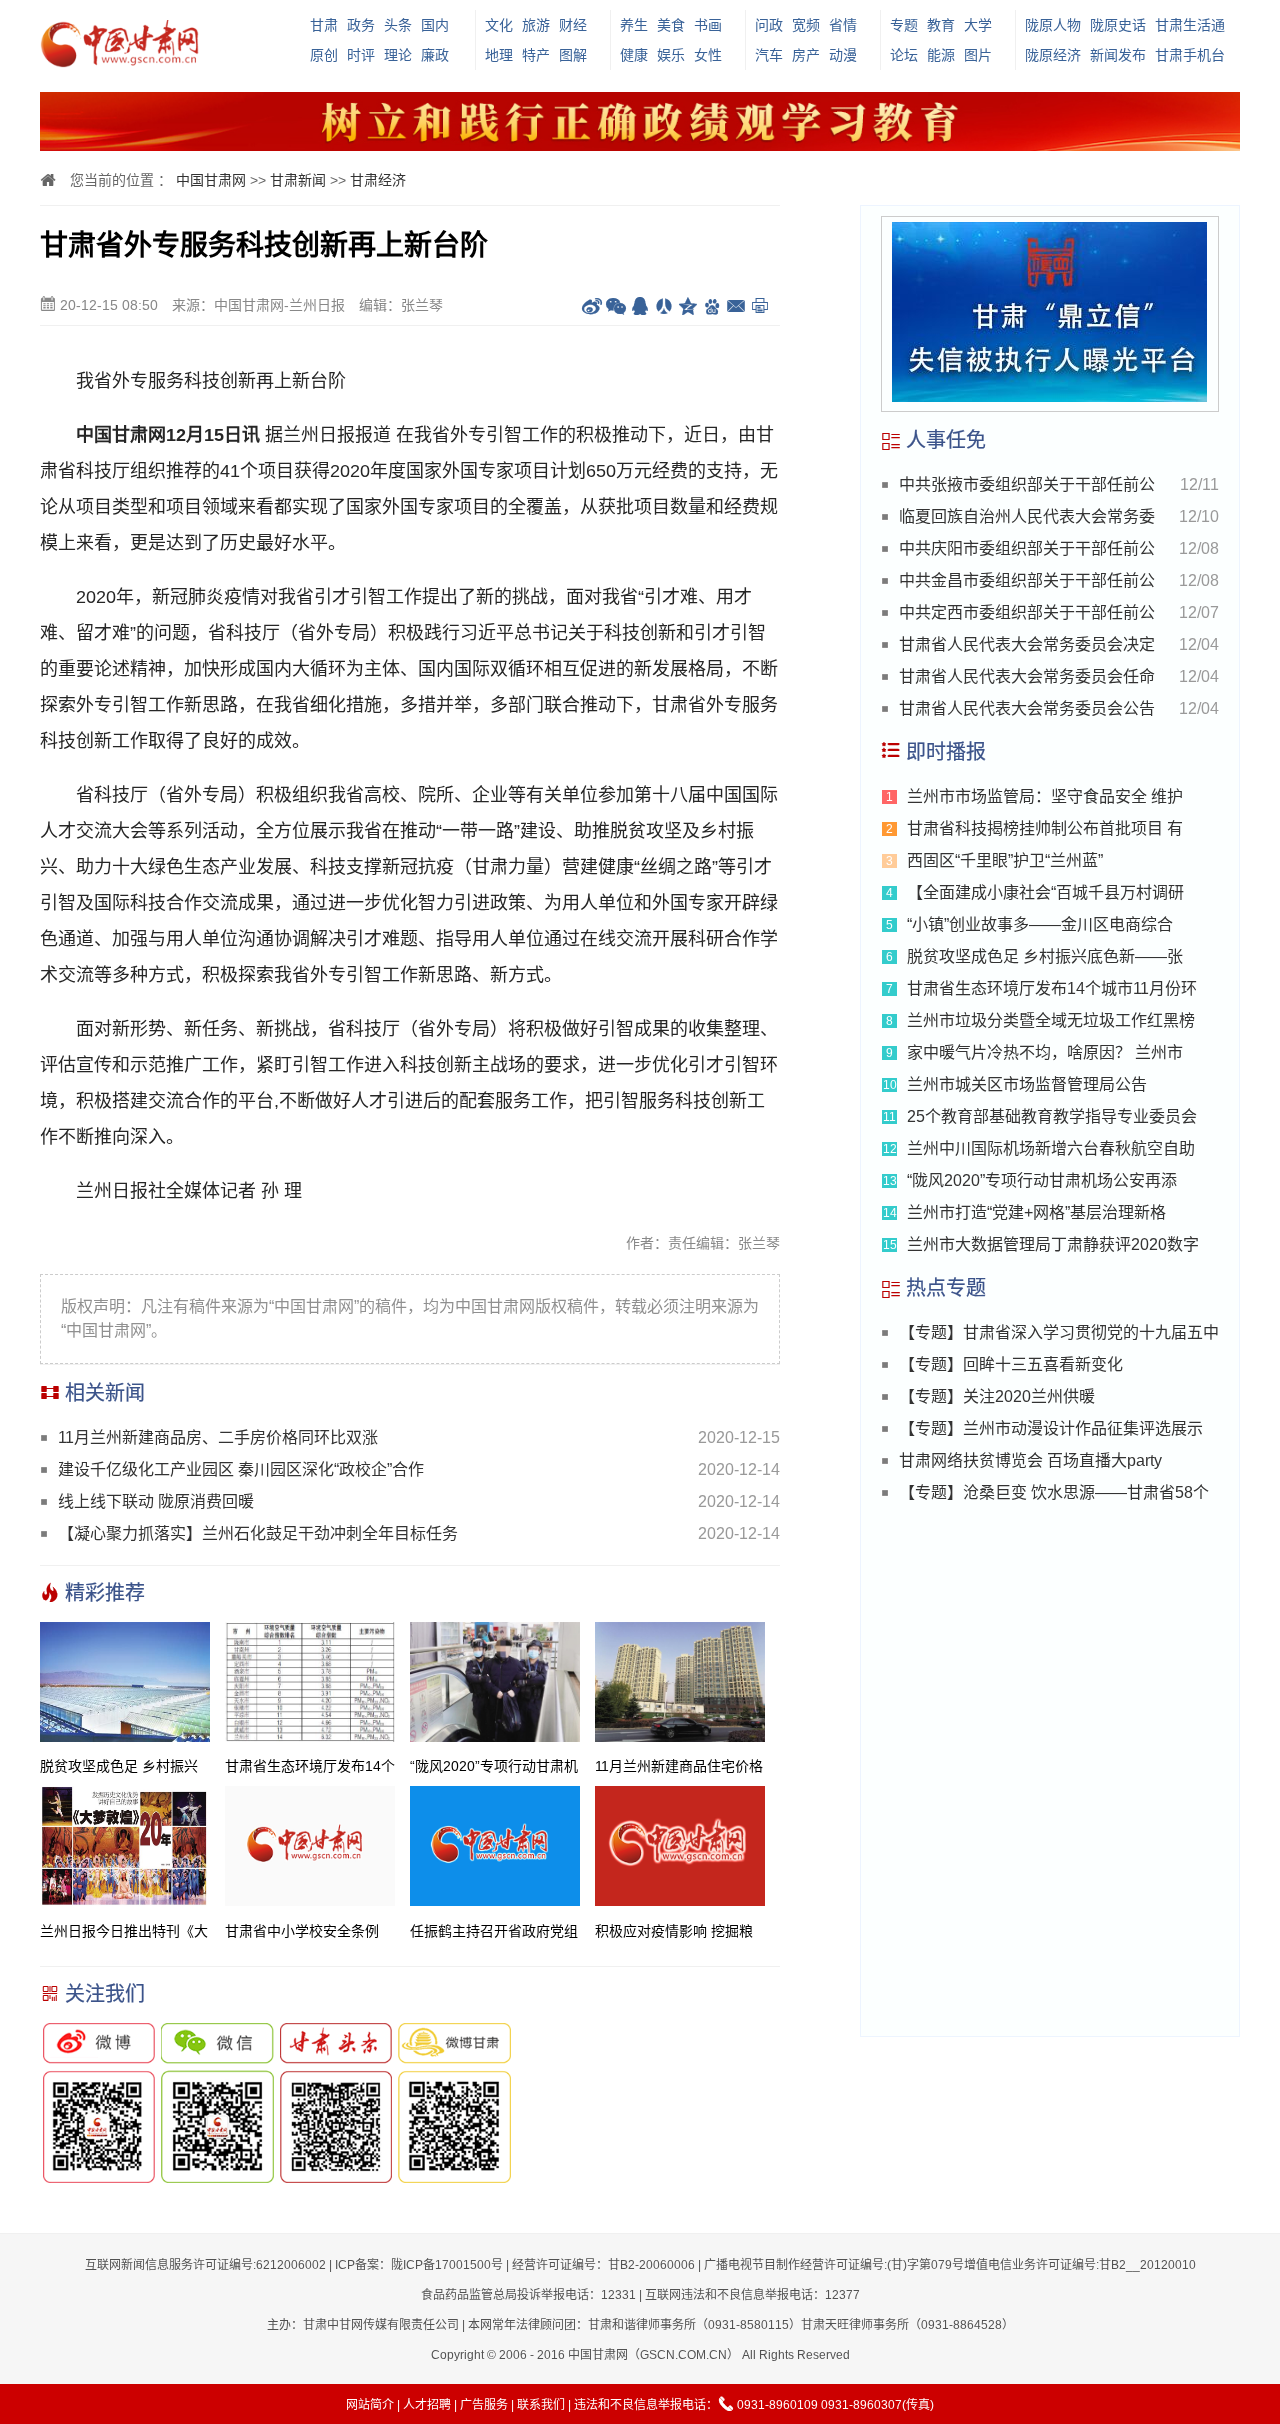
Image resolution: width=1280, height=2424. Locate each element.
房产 (806, 55)
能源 (941, 55)
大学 (978, 25)
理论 (398, 55)
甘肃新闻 (298, 180)
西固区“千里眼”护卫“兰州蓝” (1005, 860)
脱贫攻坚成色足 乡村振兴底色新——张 (1045, 956)
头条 (398, 25)
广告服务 (484, 2405)
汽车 (769, 55)
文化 (499, 25)
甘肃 (324, 25)
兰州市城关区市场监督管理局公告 (1027, 1084)
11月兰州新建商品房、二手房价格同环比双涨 (218, 1437)
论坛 (904, 55)
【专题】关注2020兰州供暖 (997, 1396)
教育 (941, 25)
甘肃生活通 (1190, 25)
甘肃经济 (378, 180)
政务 (361, 25)
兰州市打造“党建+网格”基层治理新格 (1036, 1212)
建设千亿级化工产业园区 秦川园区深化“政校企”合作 (241, 1469)
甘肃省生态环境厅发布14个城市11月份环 (1052, 988)
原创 (324, 55)
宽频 (806, 25)
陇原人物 (1053, 25)
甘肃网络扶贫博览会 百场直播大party (1030, 1460)
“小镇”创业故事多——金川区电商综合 (1040, 924)
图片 (978, 55)
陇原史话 (1118, 25)
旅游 (536, 25)
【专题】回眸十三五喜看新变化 (1011, 1364)
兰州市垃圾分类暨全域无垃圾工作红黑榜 (1051, 1020)
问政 (769, 25)
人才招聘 (427, 2405)
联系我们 (541, 2405)
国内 (435, 25)
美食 (671, 25)
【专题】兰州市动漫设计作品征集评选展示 (1051, 1428)
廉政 (435, 55)
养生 (634, 25)
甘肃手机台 (1190, 55)
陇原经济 (1053, 55)
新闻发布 (1118, 55)
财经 (573, 25)
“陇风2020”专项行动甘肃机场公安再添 (1042, 1180)
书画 (708, 25)
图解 (573, 55)
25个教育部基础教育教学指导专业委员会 (1052, 1116)
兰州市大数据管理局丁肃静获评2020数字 (1053, 1244)
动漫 (843, 55)
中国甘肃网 (211, 180)
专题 (904, 25)
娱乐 (671, 55)
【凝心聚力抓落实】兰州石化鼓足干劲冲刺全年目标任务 (258, 1533)
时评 (361, 55)
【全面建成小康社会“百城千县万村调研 (1045, 892)
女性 (708, 55)
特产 (536, 55)
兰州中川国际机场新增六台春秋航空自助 (1051, 1148)
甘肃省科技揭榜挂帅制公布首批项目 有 (1045, 828)
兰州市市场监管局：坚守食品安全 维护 (1045, 796)
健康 (634, 55)
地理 (499, 55)
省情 (843, 25)
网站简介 (370, 2405)
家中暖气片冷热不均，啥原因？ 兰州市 (1045, 1052)
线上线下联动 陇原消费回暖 (156, 1501)
